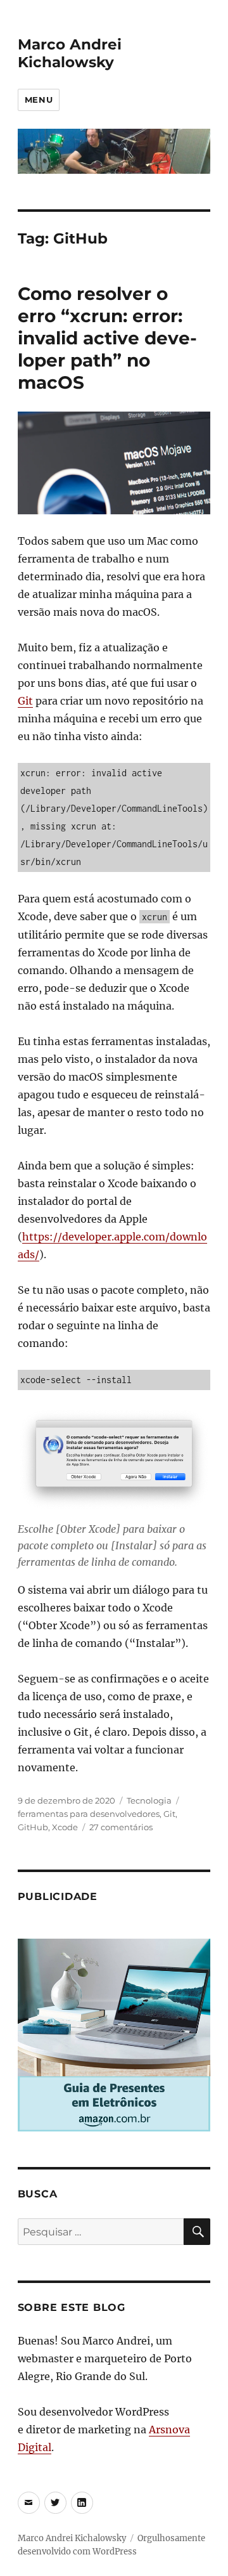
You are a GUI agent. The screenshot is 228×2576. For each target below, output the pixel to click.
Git (25, 701)
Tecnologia (149, 1800)
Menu (39, 100)
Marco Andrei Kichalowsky (70, 53)
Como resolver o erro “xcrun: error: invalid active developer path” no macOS (107, 338)
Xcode (65, 1827)
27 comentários (121, 1827)
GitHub (33, 1827)
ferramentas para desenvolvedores (89, 1814)
